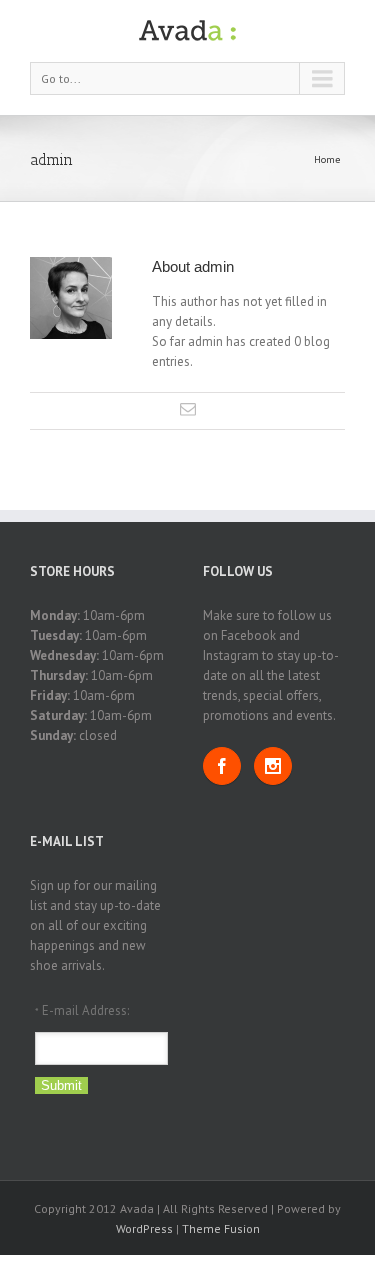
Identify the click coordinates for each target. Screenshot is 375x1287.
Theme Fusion (221, 1228)
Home (327, 159)
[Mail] (188, 409)
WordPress (144, 1228)
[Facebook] (222, 766)
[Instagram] (273, 766)
